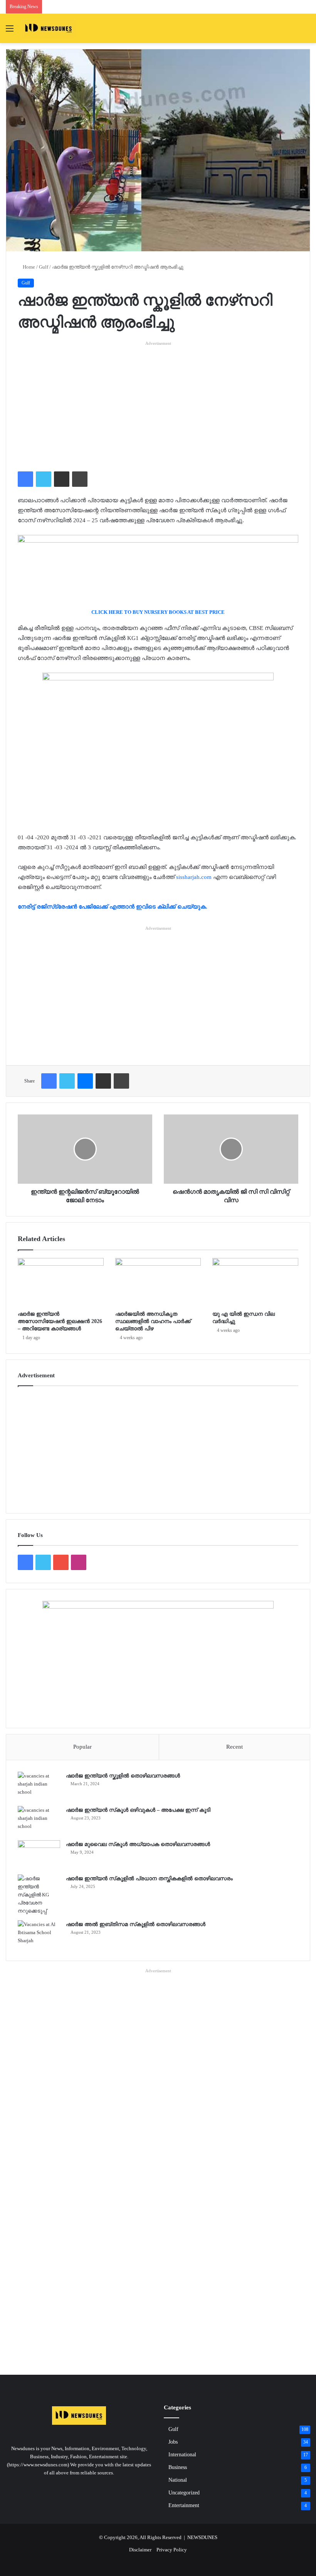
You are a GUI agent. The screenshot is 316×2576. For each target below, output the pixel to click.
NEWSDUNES (202, 2537)
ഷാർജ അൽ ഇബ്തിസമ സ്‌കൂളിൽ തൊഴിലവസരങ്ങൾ (136, 1924)
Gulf (44, 267)
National (178, 2480)
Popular (82, 1747)
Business (178, 2467)
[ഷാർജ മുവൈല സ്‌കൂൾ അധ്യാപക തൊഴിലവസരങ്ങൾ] (39, 1855)
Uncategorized (184, 2493)
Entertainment (184, 2505)
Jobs (173, 2442)
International (182, 2455)
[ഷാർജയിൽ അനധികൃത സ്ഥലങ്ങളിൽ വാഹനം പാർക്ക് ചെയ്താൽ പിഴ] (158, 1282)
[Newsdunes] (49, 28)
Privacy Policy (172, 2550)
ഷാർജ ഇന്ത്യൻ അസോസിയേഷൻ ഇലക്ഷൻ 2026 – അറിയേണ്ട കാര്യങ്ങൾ (60, 1321)
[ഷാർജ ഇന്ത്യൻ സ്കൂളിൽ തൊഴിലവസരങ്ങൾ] (39, 1786)
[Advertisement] (158, 401)
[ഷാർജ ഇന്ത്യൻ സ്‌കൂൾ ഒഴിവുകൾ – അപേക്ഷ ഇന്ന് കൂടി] (39, 1820)
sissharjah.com (195, 877)
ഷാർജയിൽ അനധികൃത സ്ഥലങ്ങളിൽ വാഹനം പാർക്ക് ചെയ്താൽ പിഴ (153, 1321)
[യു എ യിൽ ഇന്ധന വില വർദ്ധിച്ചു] (255, 1282)
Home (28, 267)
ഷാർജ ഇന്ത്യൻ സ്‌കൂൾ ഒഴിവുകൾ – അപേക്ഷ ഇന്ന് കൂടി (138, 1810)
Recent (234, 1747)
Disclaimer (140, 2550)
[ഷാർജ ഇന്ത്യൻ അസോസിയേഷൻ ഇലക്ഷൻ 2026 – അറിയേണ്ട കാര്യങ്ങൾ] (61, 1282)
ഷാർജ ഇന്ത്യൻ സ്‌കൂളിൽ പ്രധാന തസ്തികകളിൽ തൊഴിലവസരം (149, 1879)
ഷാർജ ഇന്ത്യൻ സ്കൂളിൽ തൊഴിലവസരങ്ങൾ (123, 1776)
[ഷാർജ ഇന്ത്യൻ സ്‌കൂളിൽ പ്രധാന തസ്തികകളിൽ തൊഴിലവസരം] (39, 1895)
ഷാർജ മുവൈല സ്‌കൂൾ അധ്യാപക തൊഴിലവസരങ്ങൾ (138, 1844)
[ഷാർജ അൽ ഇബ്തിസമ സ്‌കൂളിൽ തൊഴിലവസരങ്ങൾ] (39, 1935)
